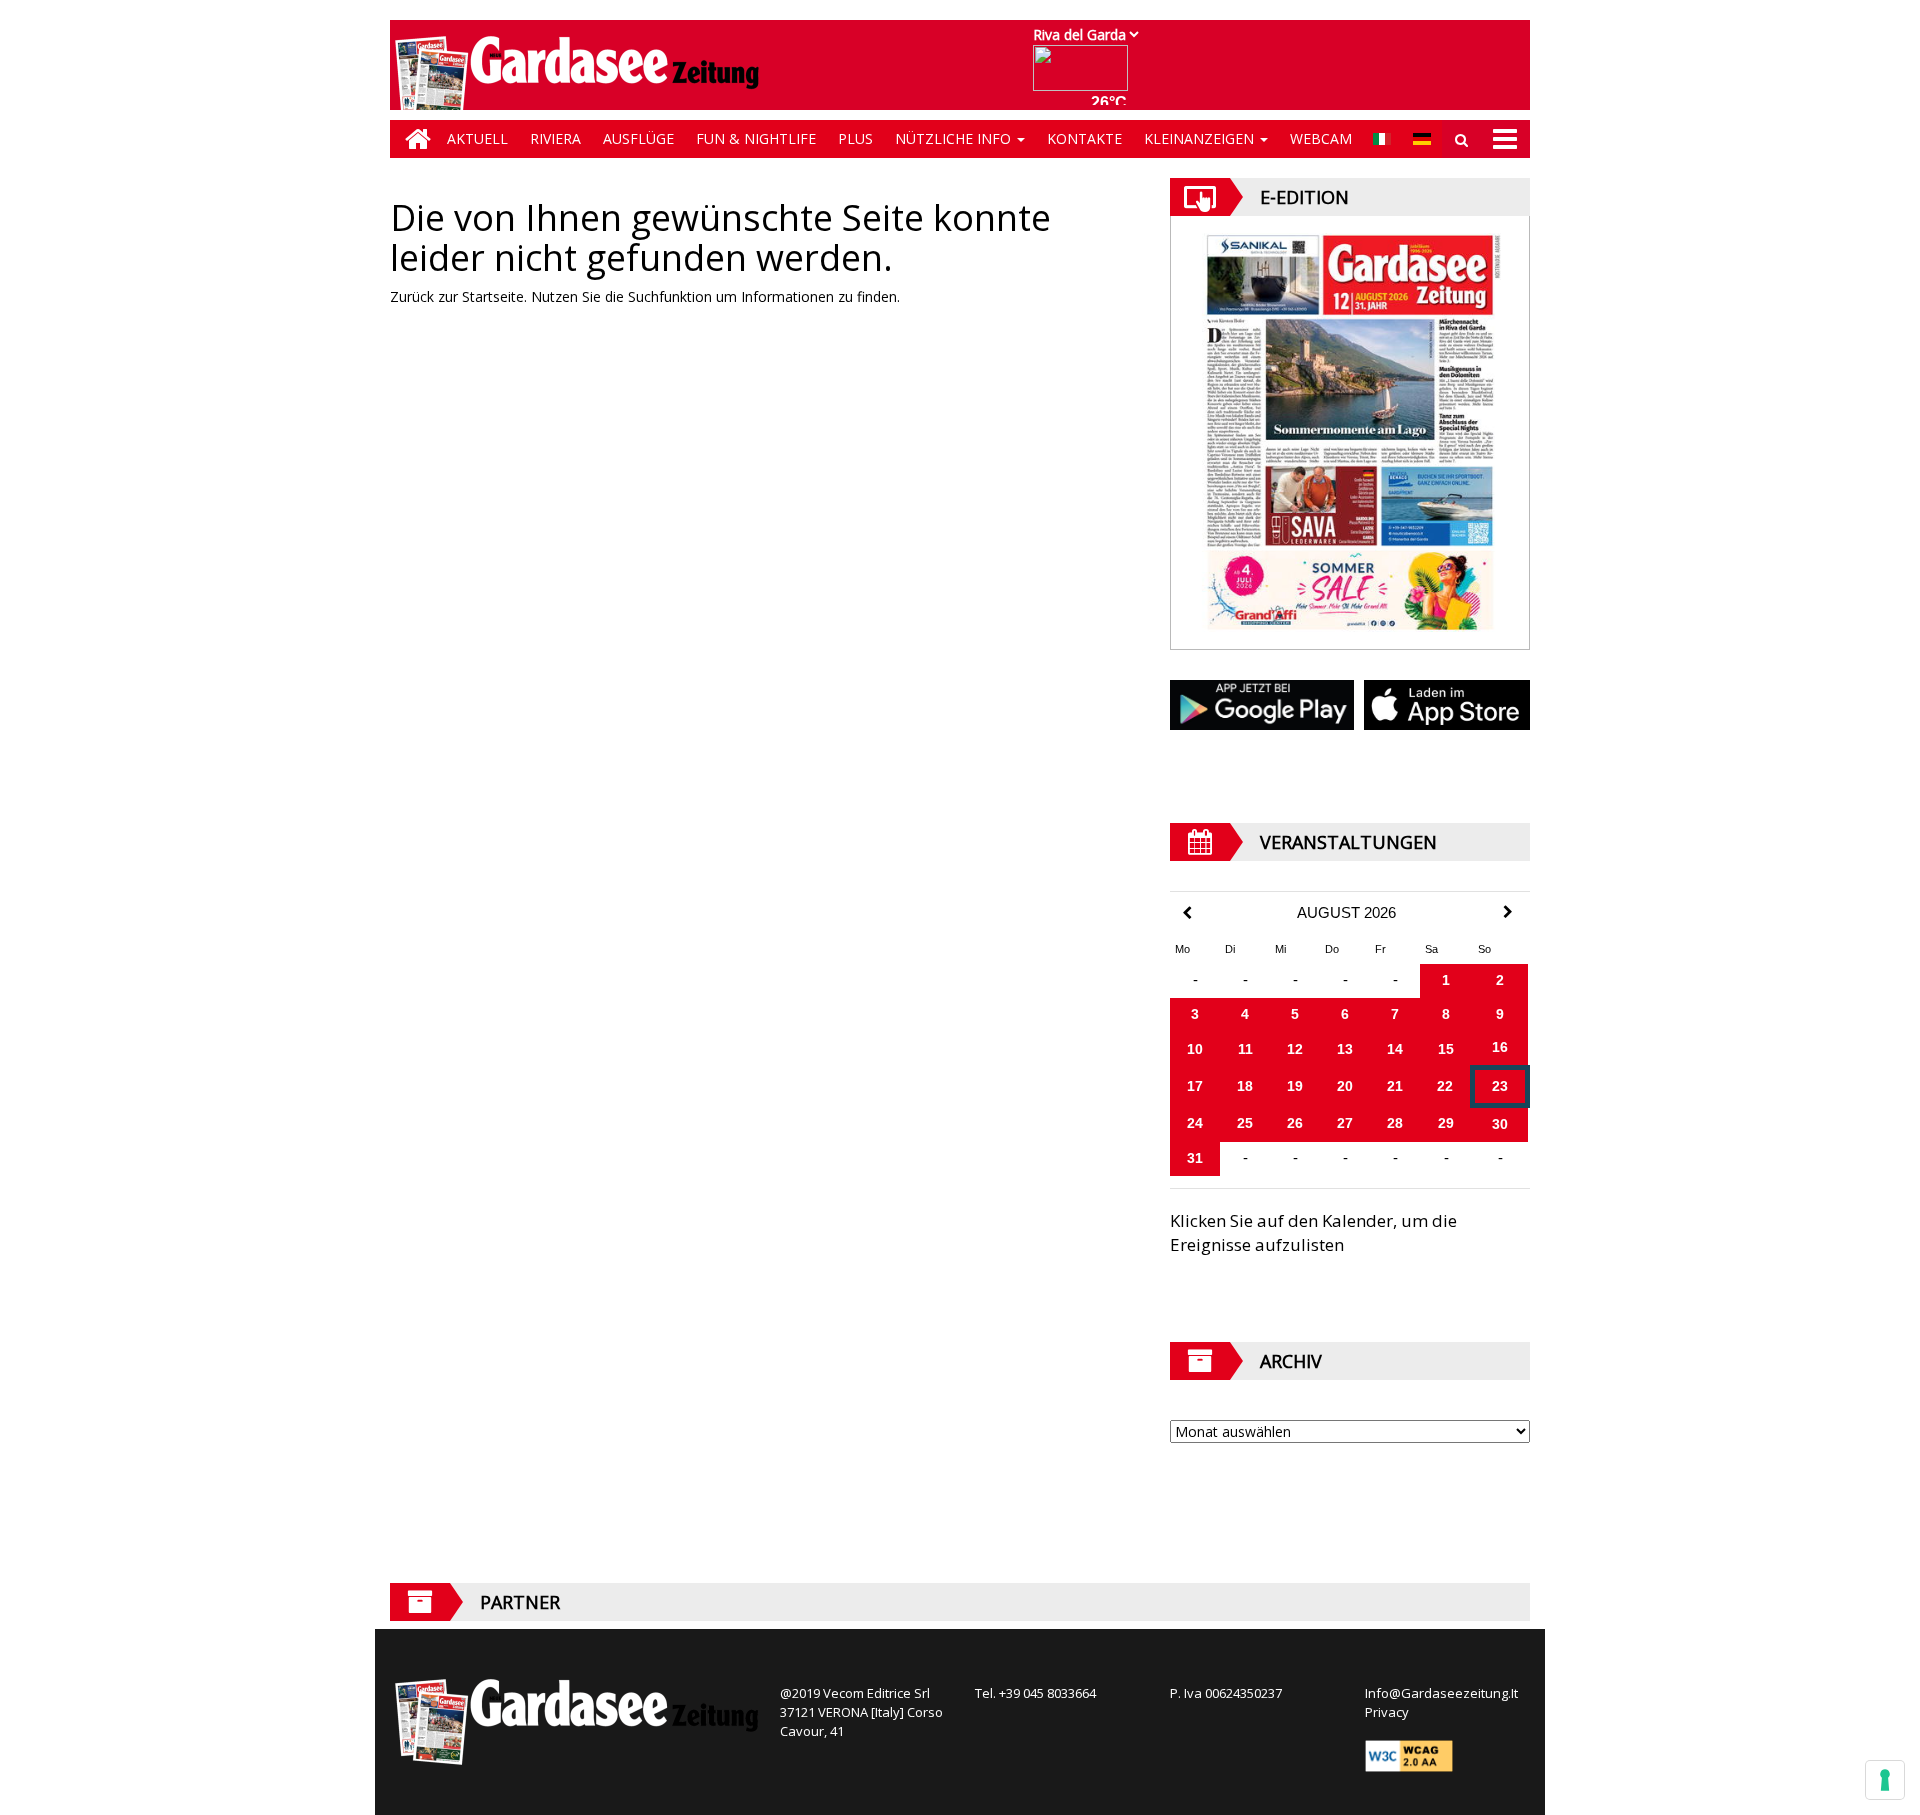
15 (1446, 1049)
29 (1446, 1123)
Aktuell (477, 138)
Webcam (1321, 138)
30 (1500, 1124)
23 (1500, 1086)
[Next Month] (1508, 912)
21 (1395, 1086)
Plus (855, 138)
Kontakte (1084, 138)
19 (1295, 1086)
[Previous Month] (1187, 913)
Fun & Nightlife (756, 138)
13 (1345, 1049)
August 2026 (1346, 913)
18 (1245, 1086)
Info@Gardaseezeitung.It (1441, 1693)
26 (1295, 1123)
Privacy (1387, 1712)
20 (1345, 1086)
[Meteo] (1085, 77)
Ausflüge (638, 138)
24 (1195, 1123)
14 (1395, 1049)
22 (1445, 1086)
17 (1195, 1086)
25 (1245, 1123)
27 (1345, 1123)
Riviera (555, 138)
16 (1500, 1047)
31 (1195, 1158)
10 (1195, 1049)
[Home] (413, 139)
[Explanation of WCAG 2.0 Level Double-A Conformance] (1409, 1755)
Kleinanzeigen (1201, 138)
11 (1245, 1049)
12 (1295, 1049)
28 (1395, 1123)
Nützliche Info (955, 138)
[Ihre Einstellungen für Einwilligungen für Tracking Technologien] (1885, 1780)
